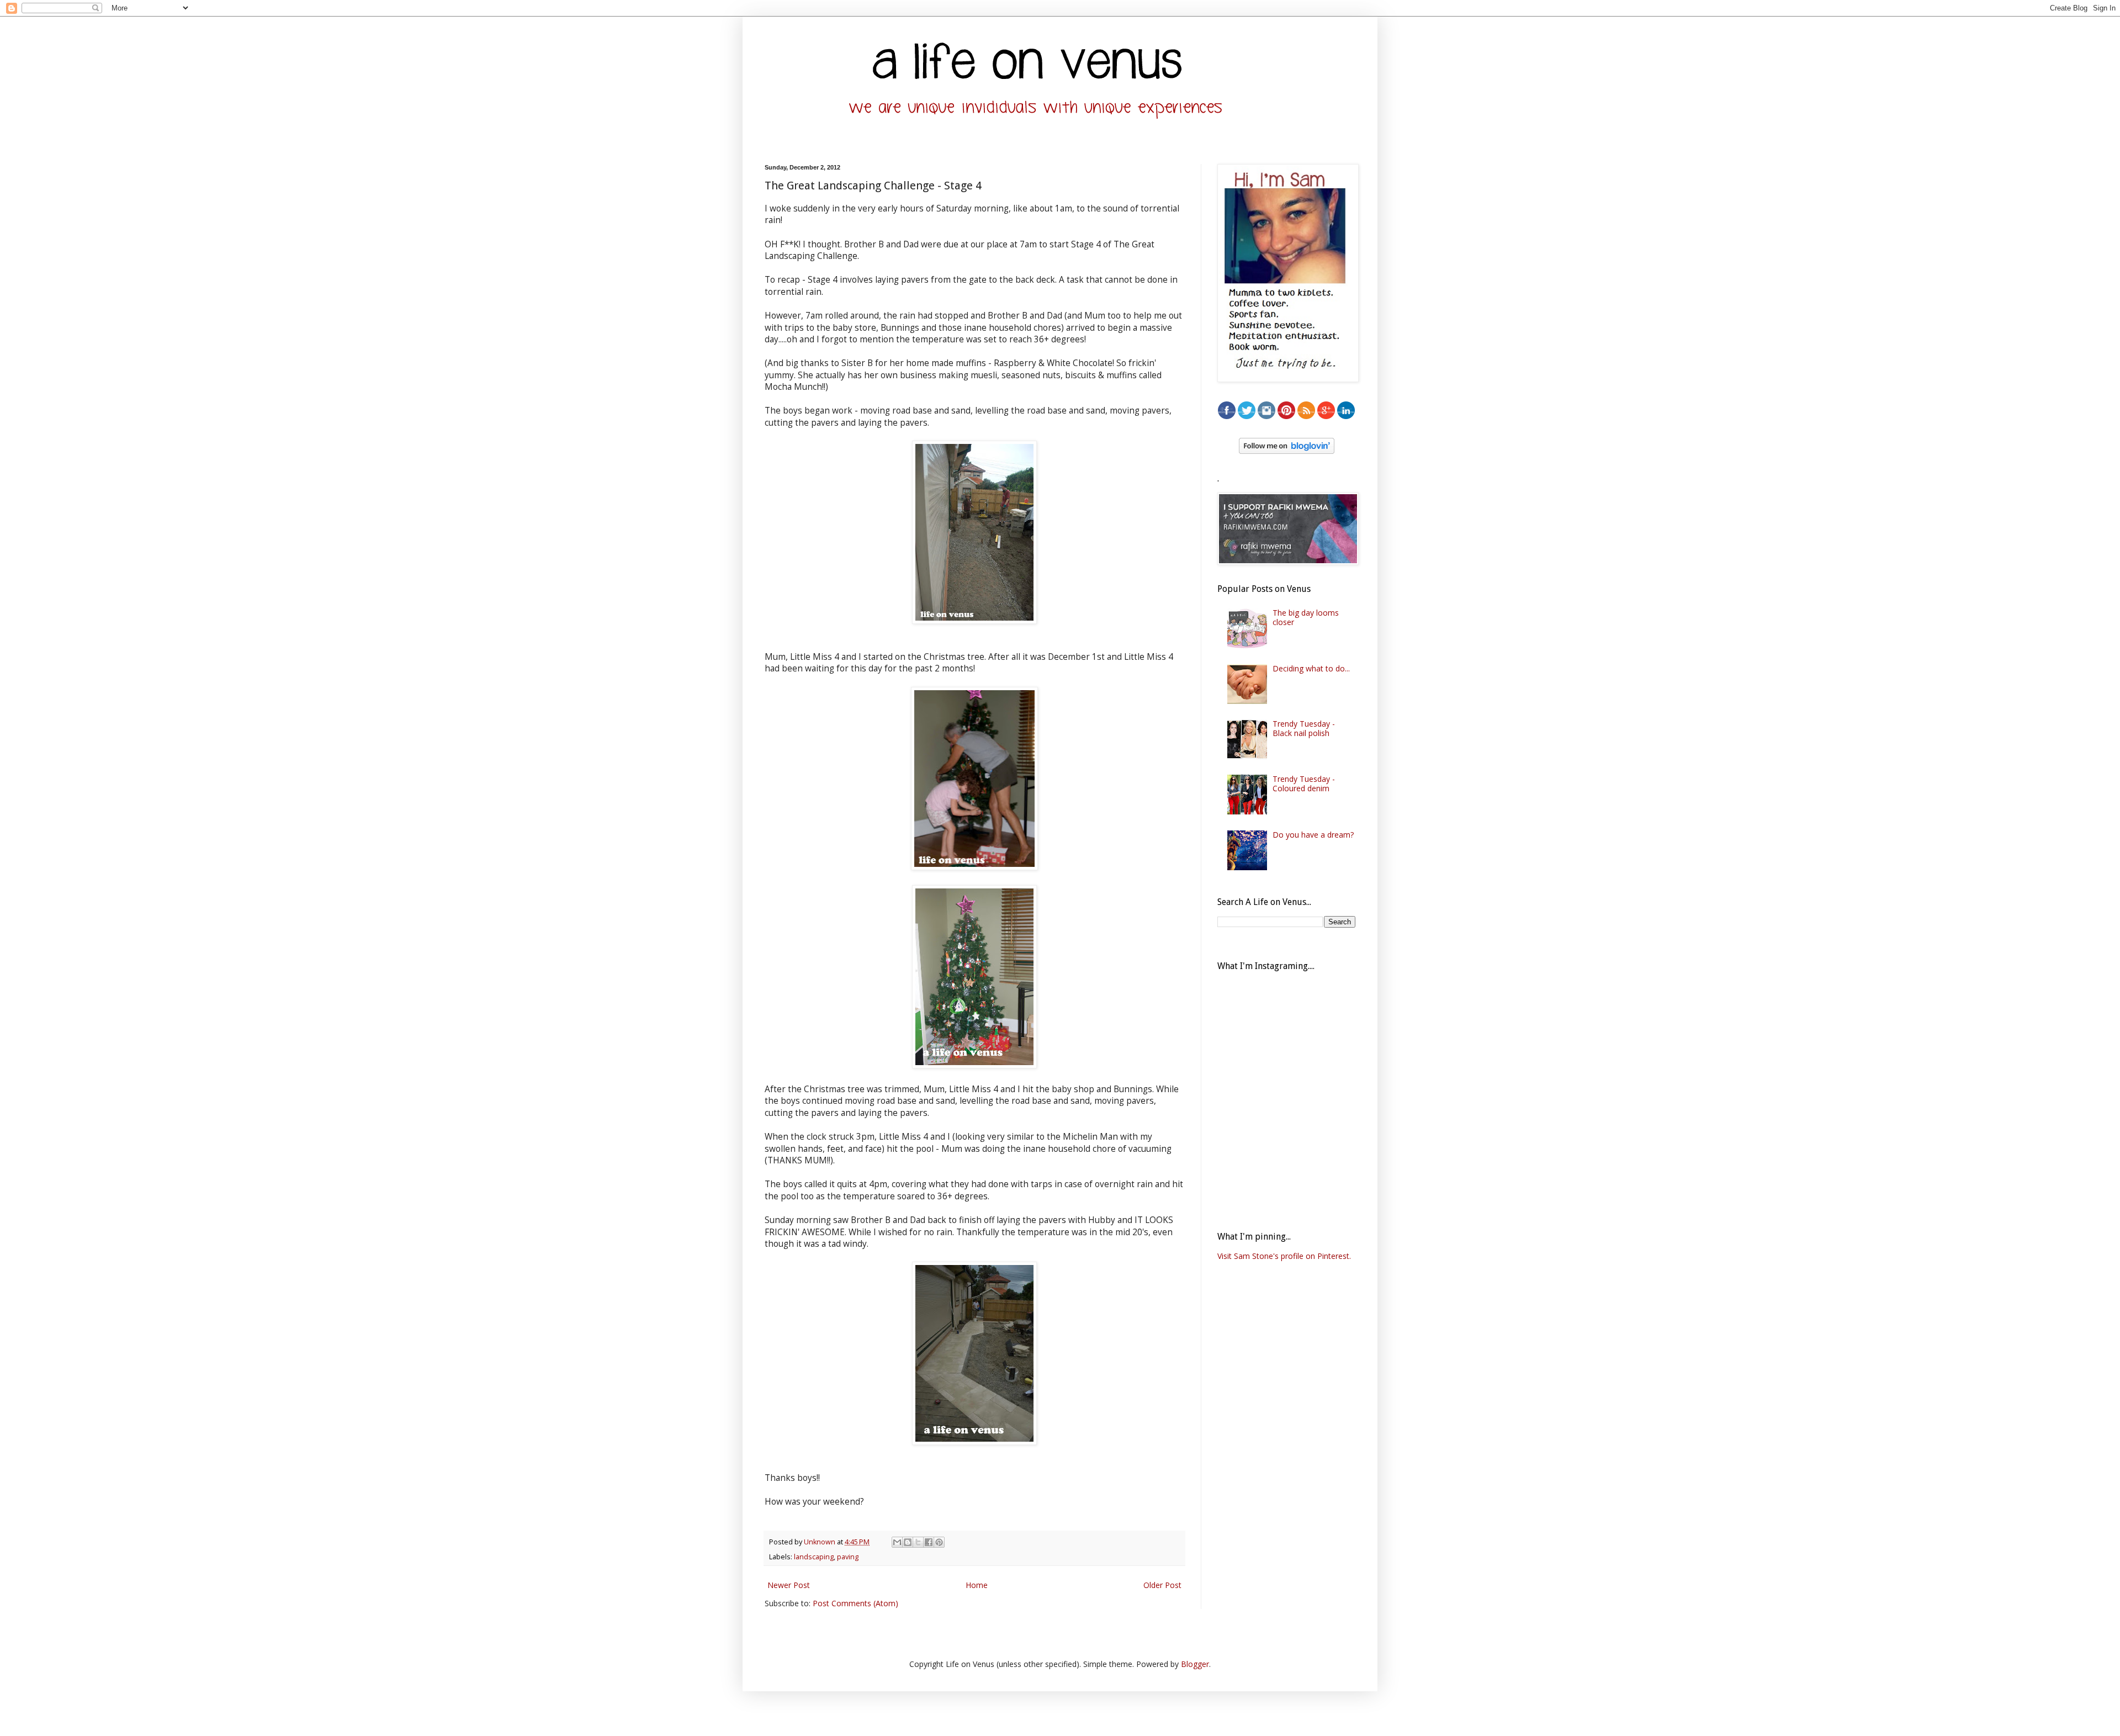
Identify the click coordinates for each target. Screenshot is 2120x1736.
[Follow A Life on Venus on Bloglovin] (1287, 451)
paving (848, 1557)
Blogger (1195, 1664)
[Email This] (897, 1542)
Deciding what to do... (1311, 668)
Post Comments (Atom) (855, 1603)
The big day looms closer (1306, 617)
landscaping (814, 1557)
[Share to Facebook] (929, 1542)
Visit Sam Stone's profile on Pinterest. (1284, 1256)
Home (977, 1585)
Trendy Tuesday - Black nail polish (1304, 728)
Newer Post (789, 1585)
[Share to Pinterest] (939, 1542)
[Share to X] (918, 1542)
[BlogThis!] (908, 1542)
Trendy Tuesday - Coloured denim (1304, 784)
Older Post (1162, 1585)
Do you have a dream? (1313, 835)
